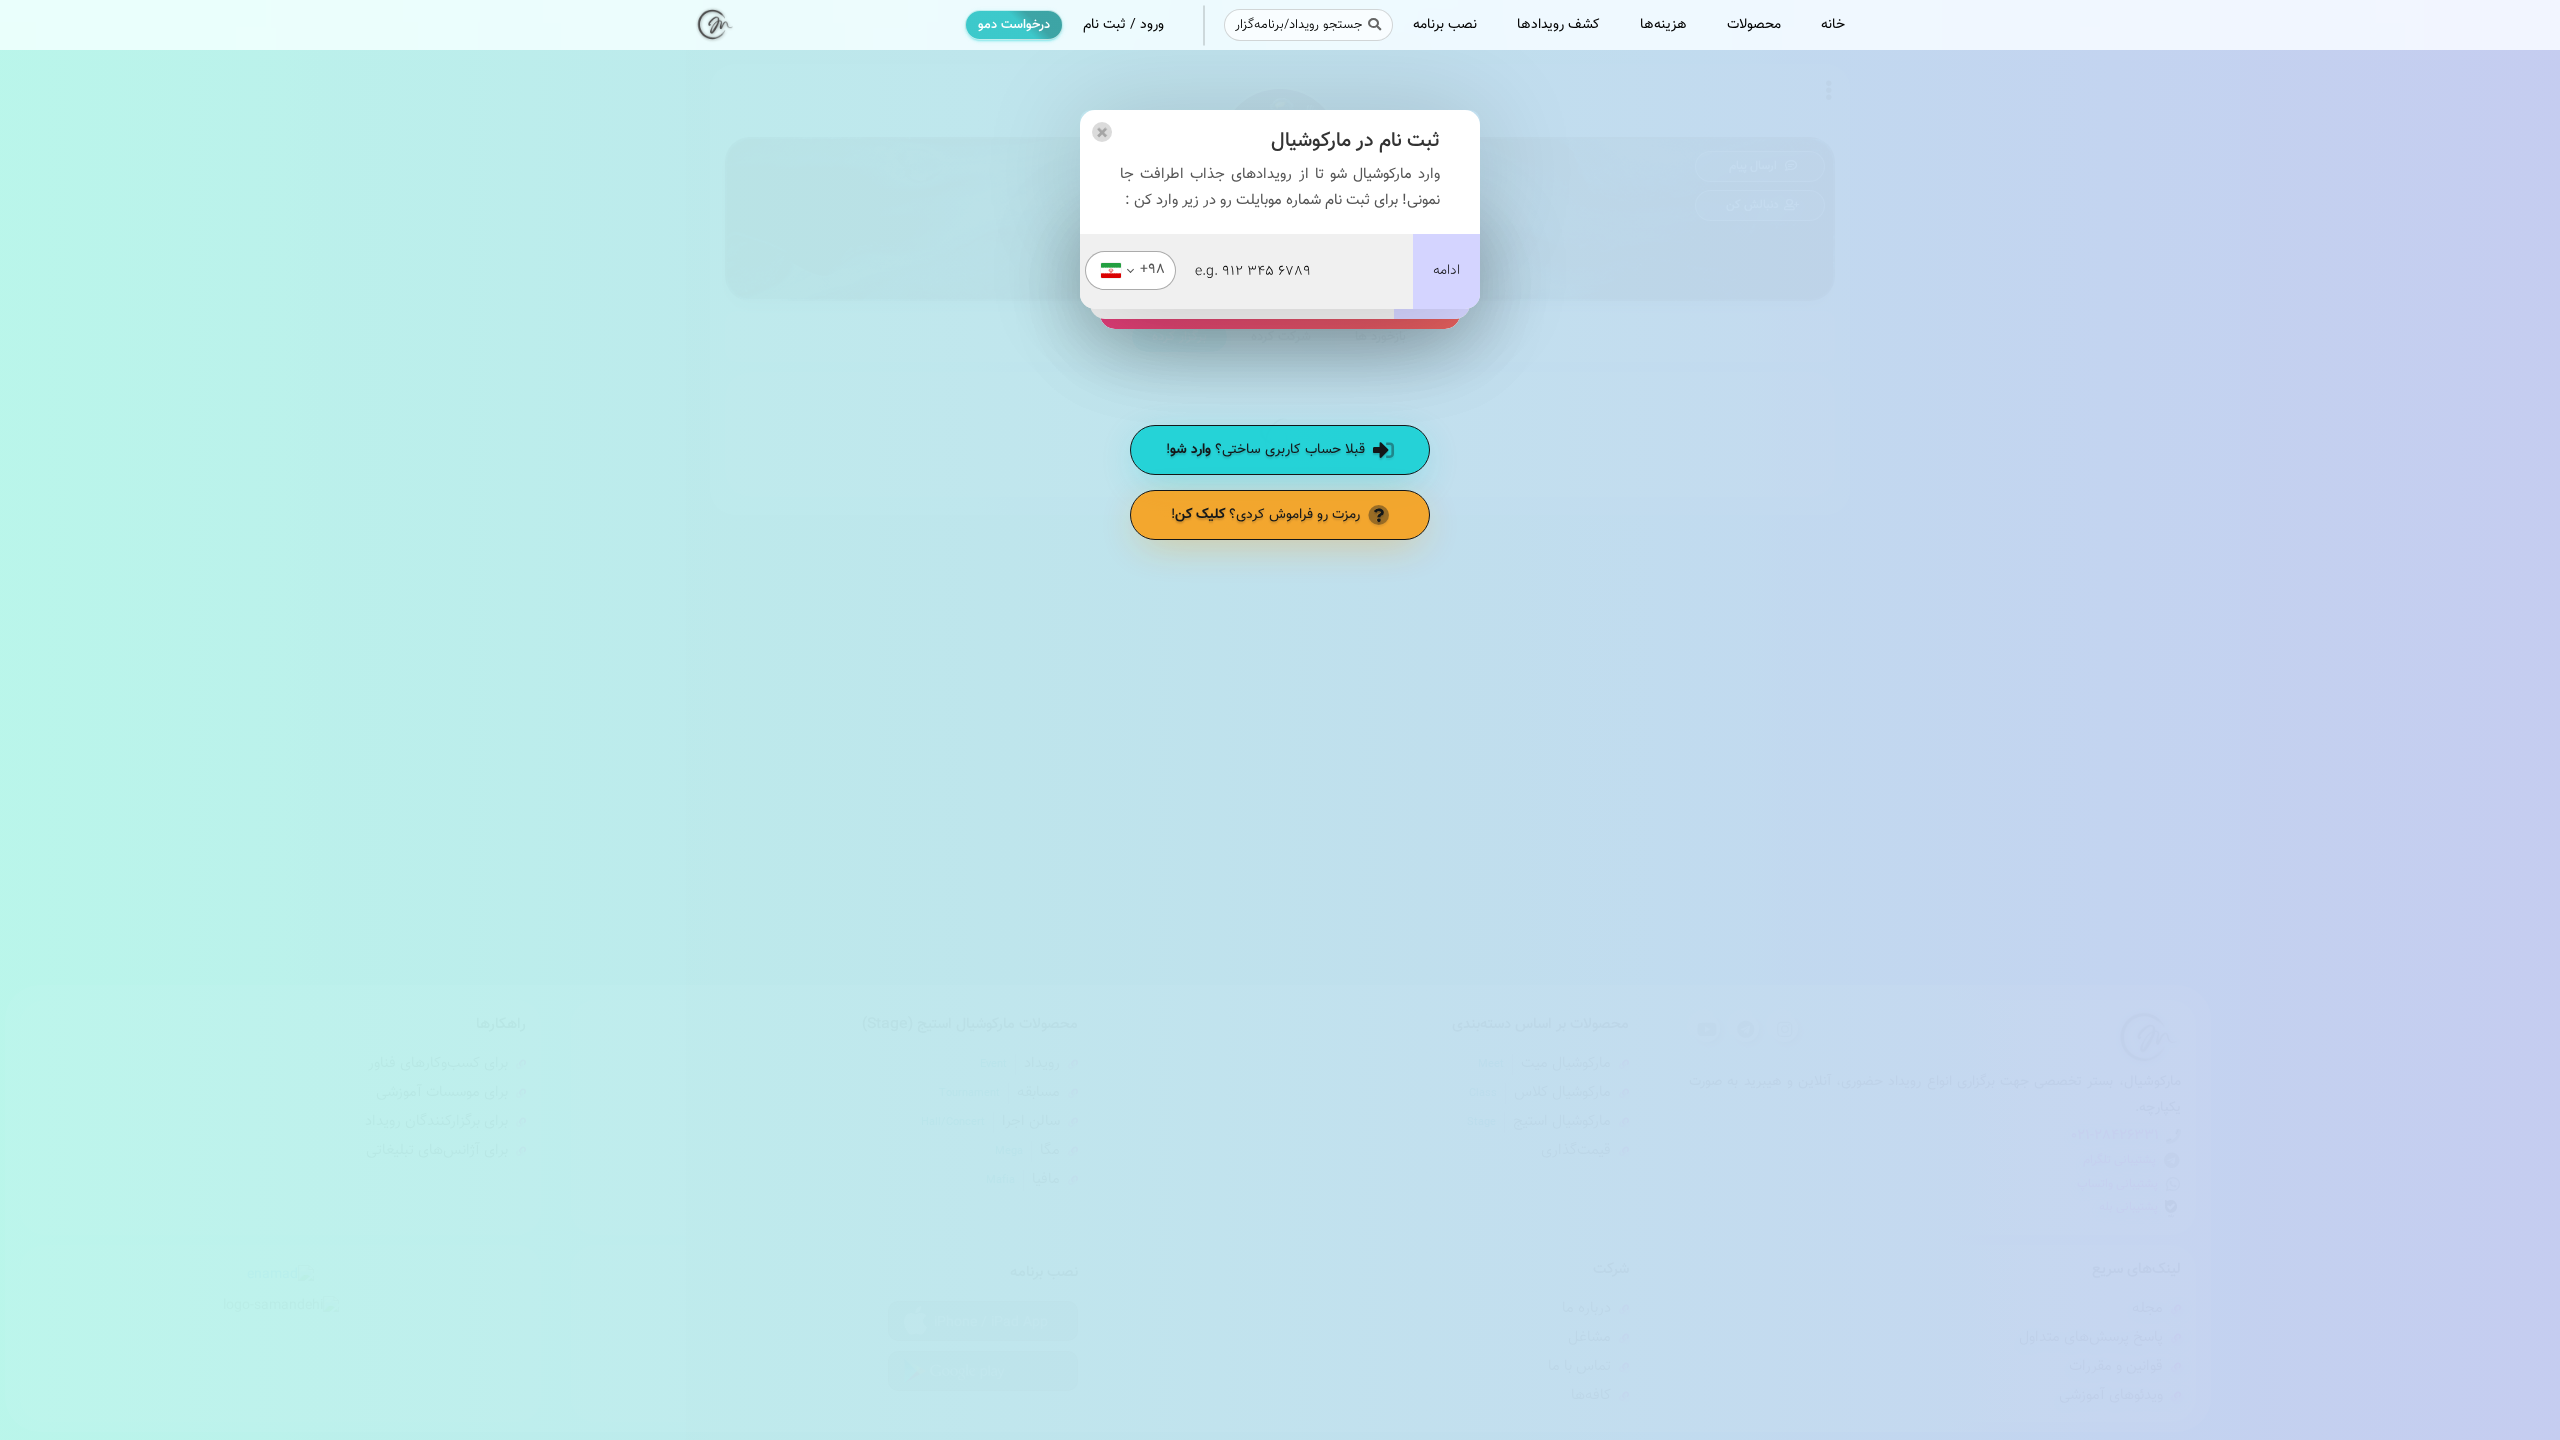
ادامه (1446, 271)
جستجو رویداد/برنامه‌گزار (1298, 25)
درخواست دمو (1014, 25)
